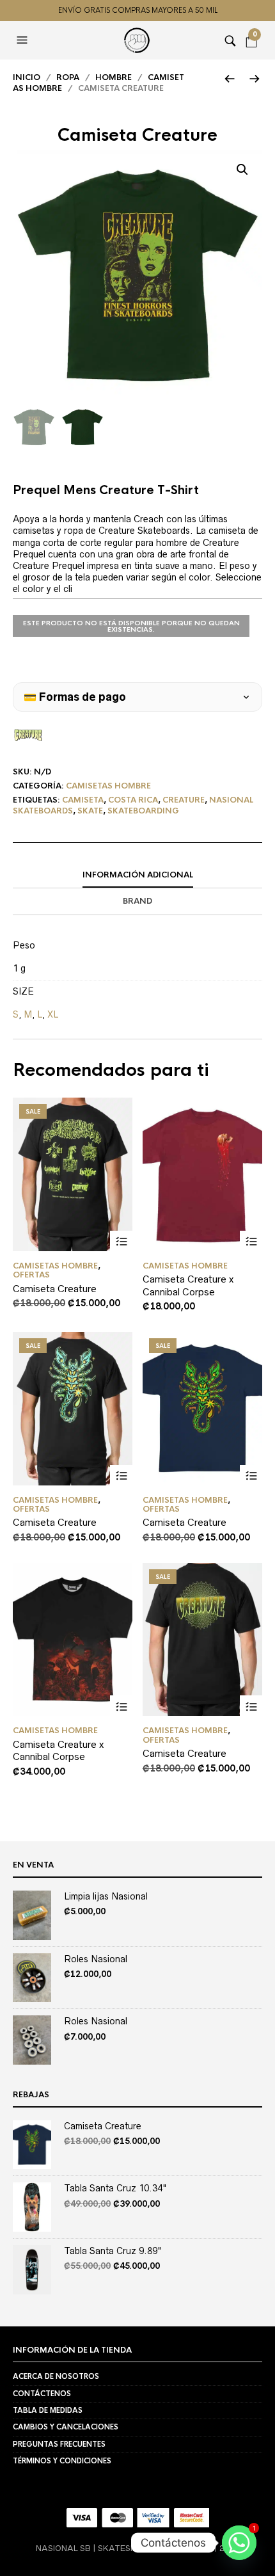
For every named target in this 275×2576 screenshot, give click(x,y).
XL (53, 1014)
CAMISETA (83, 800)
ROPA (68, 77)
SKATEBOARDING (143, 811)
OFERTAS (31, 1275)
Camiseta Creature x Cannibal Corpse (188, 1285)
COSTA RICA (133, 800)
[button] (24, 40)
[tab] (137, 876)
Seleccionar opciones (121, 1242)
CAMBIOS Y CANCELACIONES (66, 2427)
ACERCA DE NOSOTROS (56, 2376)
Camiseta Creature (55, 1289)
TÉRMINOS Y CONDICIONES (62, 2461)
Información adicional (138, 875)
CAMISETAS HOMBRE (108, 786)
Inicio (27, 77)
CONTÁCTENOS (42, 2394)
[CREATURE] (28, 735)
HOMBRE (114, 77)
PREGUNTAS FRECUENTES (59, 2444)
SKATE (90, 811)
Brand (137, 901)
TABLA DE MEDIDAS (48, 2410)
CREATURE (184, 800)
